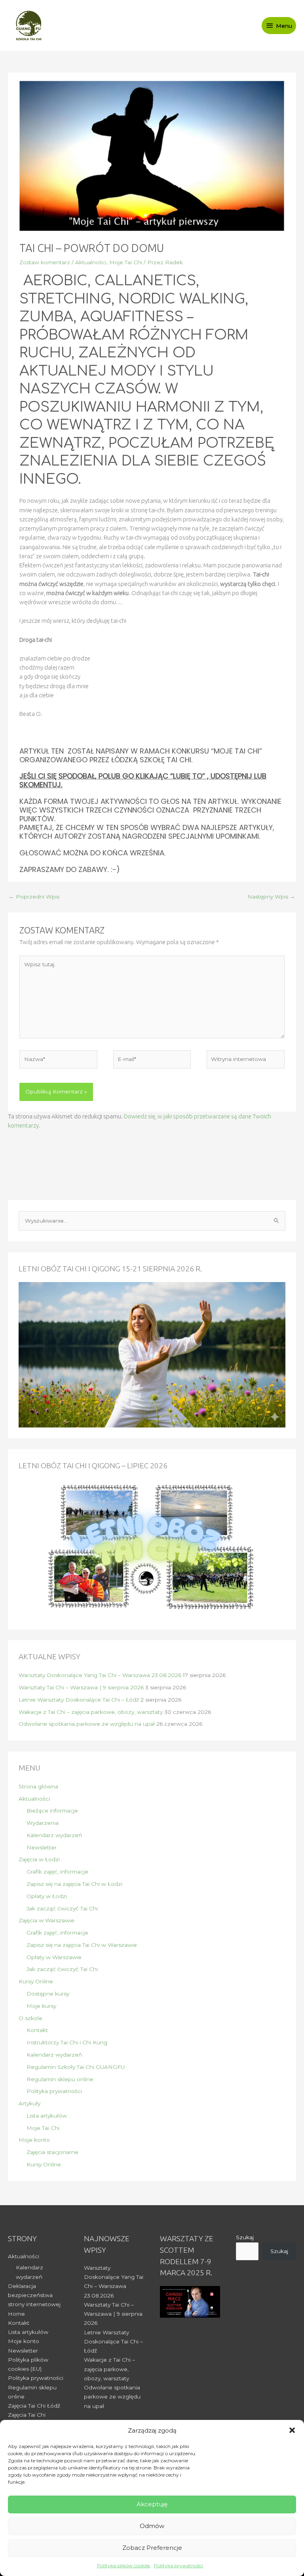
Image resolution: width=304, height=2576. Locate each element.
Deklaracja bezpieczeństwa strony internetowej (34, 2295)
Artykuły (29, 2103)
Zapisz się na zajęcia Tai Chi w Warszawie (82, 1945)
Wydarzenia (43, 1823)
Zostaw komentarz (45, 262)
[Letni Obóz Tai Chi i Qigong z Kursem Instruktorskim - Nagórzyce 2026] (152, 1354)
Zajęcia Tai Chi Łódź (34, 2406)
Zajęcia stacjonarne (52, 2152)
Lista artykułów (47, 2116)
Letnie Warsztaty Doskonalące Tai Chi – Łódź (79, 1700)
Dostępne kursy (48, 1994)
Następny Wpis (271, 897)
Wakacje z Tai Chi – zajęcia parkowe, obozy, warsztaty (91, 1712)
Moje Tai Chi (126, 262)
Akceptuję (152, 2504)
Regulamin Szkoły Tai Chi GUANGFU (76, 2067)
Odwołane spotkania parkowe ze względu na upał (87, 1724)
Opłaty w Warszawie (54, 1957)
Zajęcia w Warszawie (47, 1920)
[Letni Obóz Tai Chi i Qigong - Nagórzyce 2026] (152, 1548)
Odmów (152, 2526)
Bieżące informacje (52, 1811)
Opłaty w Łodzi (47, 1896)
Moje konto (34, 2140)
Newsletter (42, 1847)
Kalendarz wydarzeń (54, 1835)
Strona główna (38, 1786)
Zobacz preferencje (152, 2548)
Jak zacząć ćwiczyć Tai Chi (62, 1908)
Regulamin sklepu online (60, 2079)
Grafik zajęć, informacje (57, 1872)
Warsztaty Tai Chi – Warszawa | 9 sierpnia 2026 (81, 1687)
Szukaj (245, 2237)
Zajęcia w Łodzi (39, 1859)
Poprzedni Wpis (34, 897)
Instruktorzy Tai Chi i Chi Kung (67, 2042)
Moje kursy (41, 2006)
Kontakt (37, 2030)
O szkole (30, 2018)
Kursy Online (36, 1981)
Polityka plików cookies (123, 2566)
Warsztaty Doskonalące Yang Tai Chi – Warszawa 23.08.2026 (100, 1675)
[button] (292, 2430)
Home (16, 2314)
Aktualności (91, 262)
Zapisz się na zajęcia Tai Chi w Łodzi (74, 1884)
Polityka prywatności (179, 2566)
